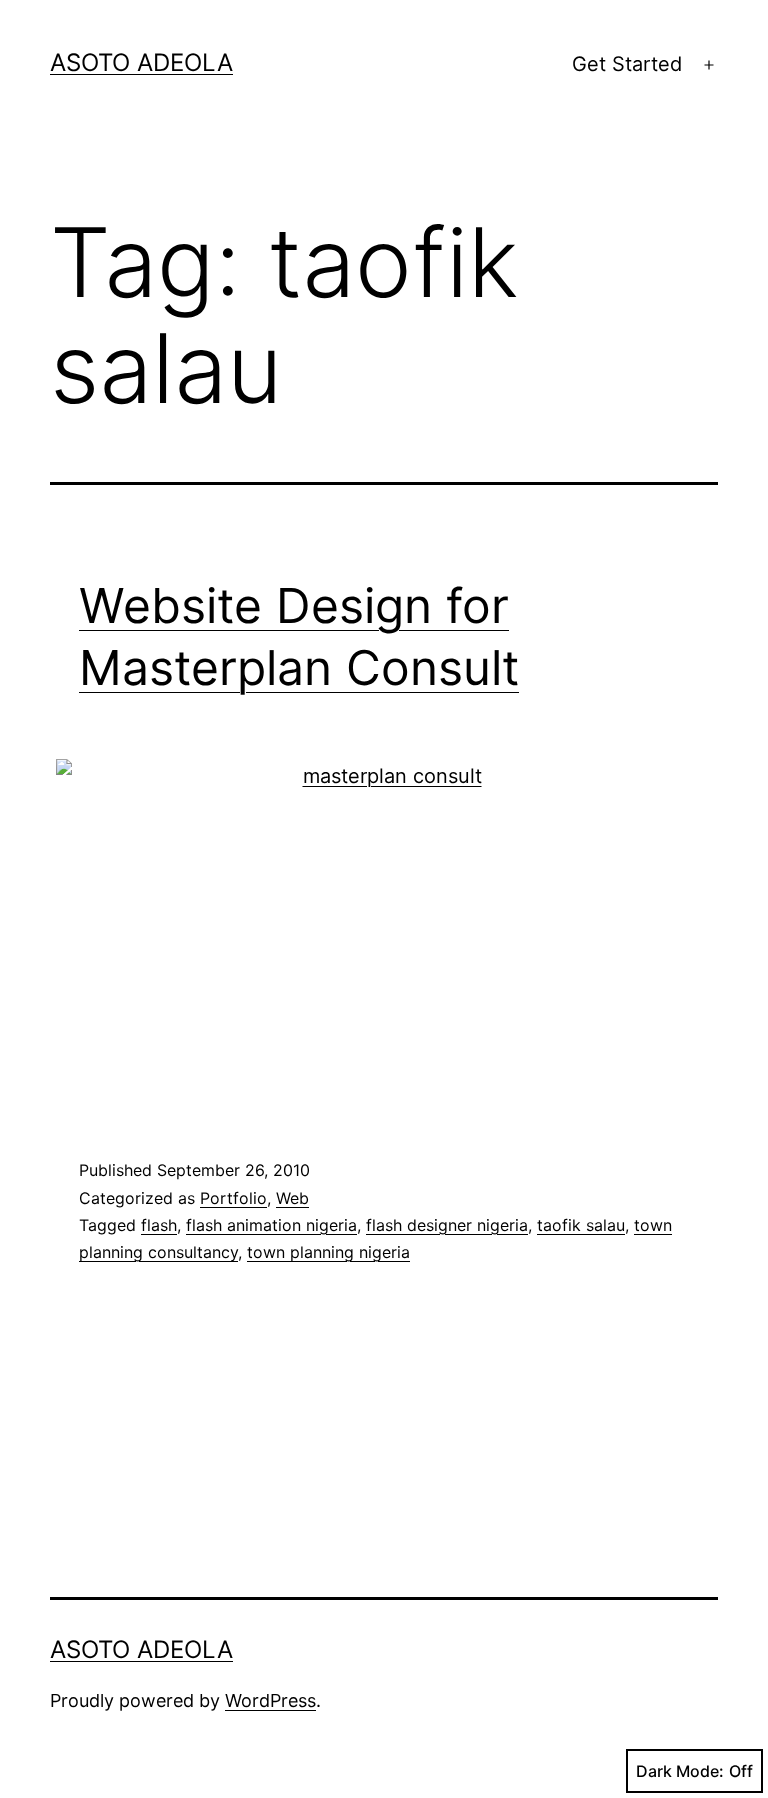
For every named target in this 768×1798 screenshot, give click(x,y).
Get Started (627, 64)
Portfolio (233, 1198)
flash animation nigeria (271, 1225)
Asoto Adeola (141, 62)
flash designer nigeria (447, 1225)
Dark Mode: (680, 1771)
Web (292, 1198)
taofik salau (581, 1225)
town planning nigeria (328, 1252)
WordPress (270, 1700)
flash (159, 1225)
